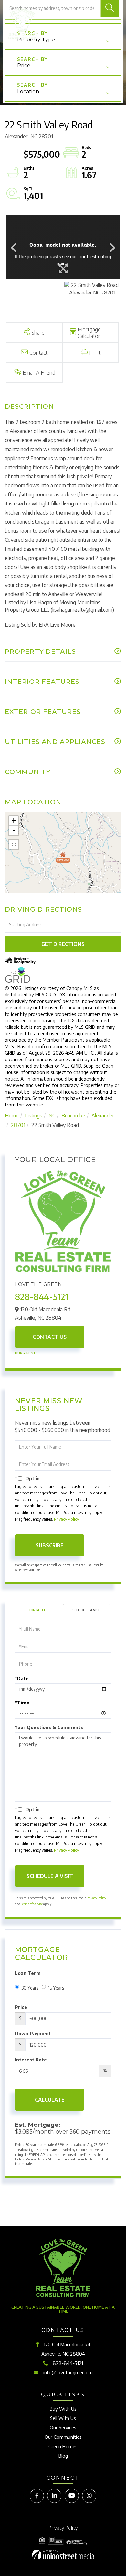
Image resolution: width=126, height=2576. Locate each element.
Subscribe (50, 1545)
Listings (34, 1116)
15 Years (56, 1988)
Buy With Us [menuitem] (63, 2409)
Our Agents (26, 1353)
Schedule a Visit (87, 1610)
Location (28, 91)
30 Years (30, 1988)
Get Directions (63, 944)
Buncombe (73, 1116)
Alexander (103, 1116)
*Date (22, 1678)
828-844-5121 (42, 1297)
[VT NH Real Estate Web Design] (63, 2555)
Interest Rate (31, 2060)
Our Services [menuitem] (63, 2427)
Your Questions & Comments (49, 1727)
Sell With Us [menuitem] (63, 2418)
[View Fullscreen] (14, 845)
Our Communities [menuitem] (63, 2437)
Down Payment (33, 2033)
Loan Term (28, 1973)
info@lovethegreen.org (68, 2372)
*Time (22, 1703)
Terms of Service (32, 1904)
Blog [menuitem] (63, 2456)
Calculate (50, 2100)
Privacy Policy (66, 1519)
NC (52, 1116)
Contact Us (50, 1337)
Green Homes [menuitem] (63, 2446)
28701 (18, 1125)
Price (24, 66)
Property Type (36, 40)
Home (12, 1116)
